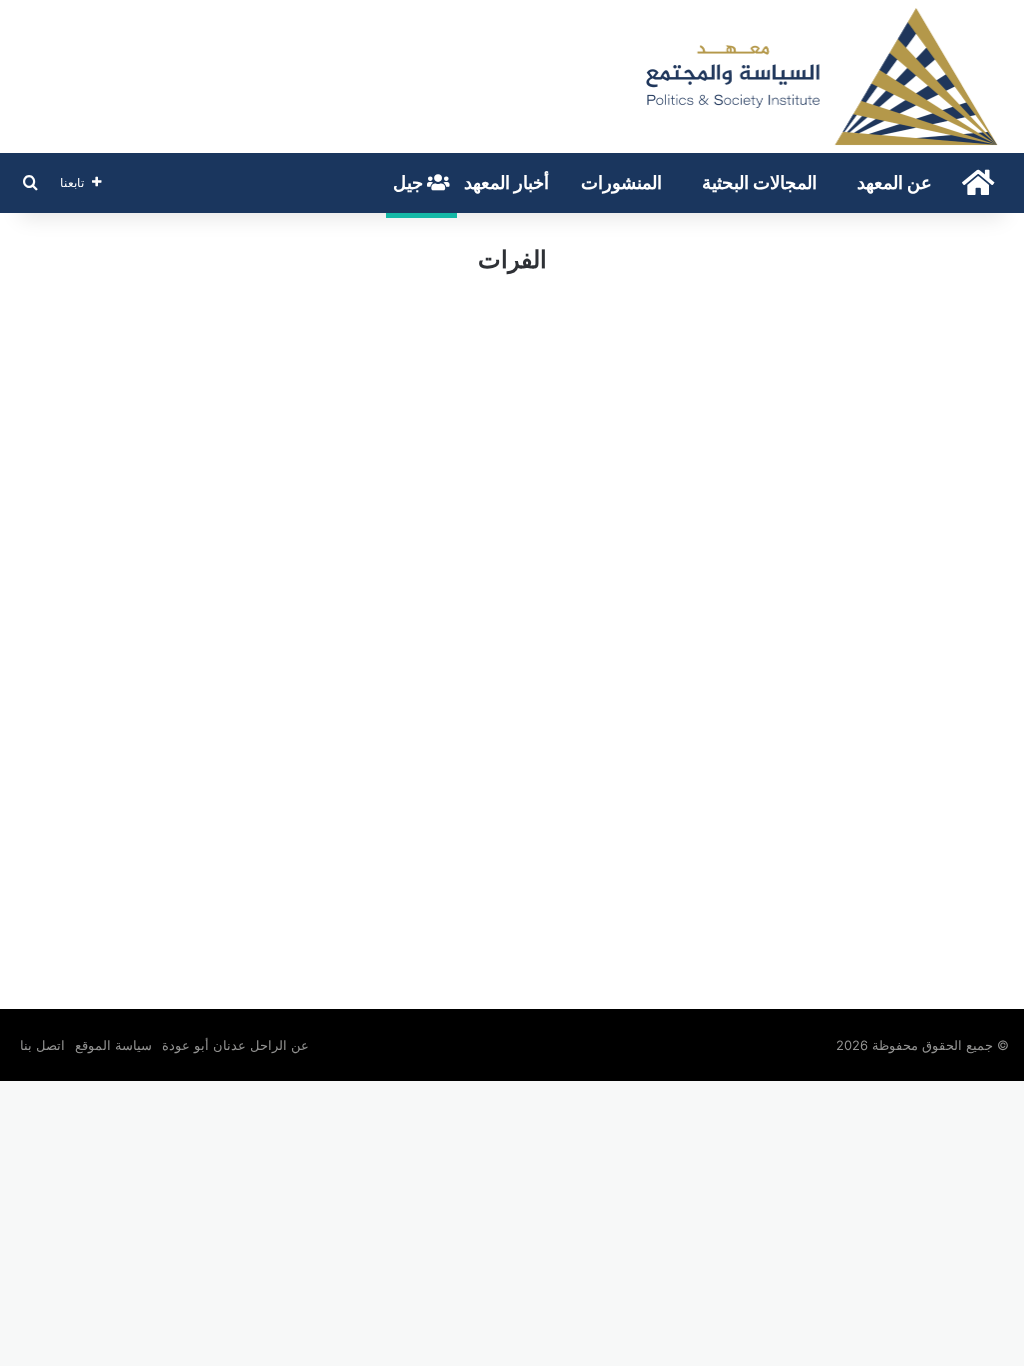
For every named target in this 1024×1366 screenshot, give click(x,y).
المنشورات (621, 182)
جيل (410, 182)
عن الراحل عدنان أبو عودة (237, 1045)
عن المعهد (894, 182)
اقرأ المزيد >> (943, 898)
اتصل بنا (42, 1045)
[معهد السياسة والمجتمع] (820, 76)
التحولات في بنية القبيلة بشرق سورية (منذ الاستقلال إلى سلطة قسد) (862, 389)
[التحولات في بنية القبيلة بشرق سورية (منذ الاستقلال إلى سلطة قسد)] (856, 585)
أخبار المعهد (506, 182)
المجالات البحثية (759, 182)
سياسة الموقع (113, 1045)
